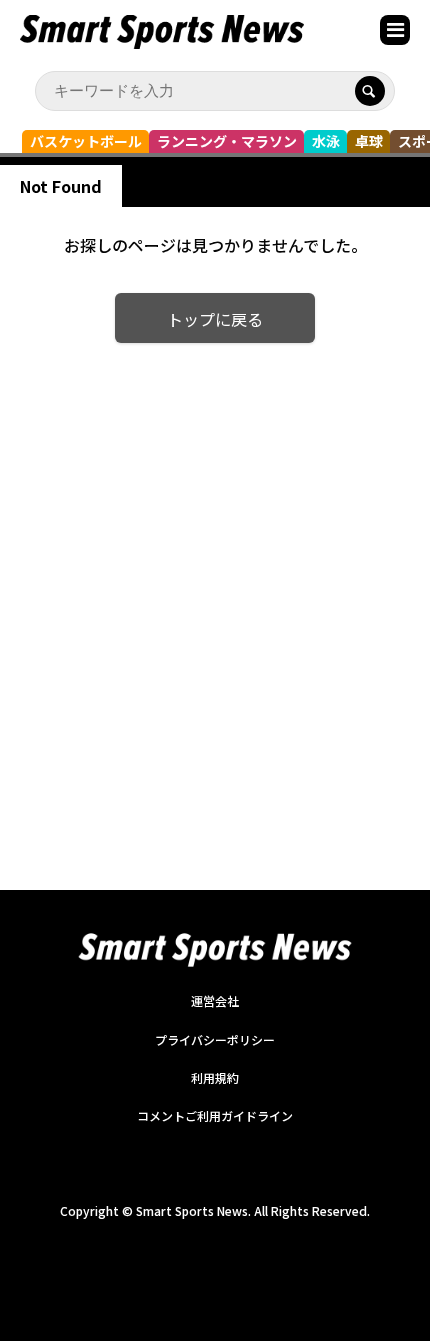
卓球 (369, 141)
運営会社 (215, 1000)
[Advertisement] (215, 590)
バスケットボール (86, 141)
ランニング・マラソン (227, 141)
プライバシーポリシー (215, 1039)
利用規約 (215, 1077)
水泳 (326, 141)
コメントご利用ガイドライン (215, 1115)
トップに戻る (215, 319)
